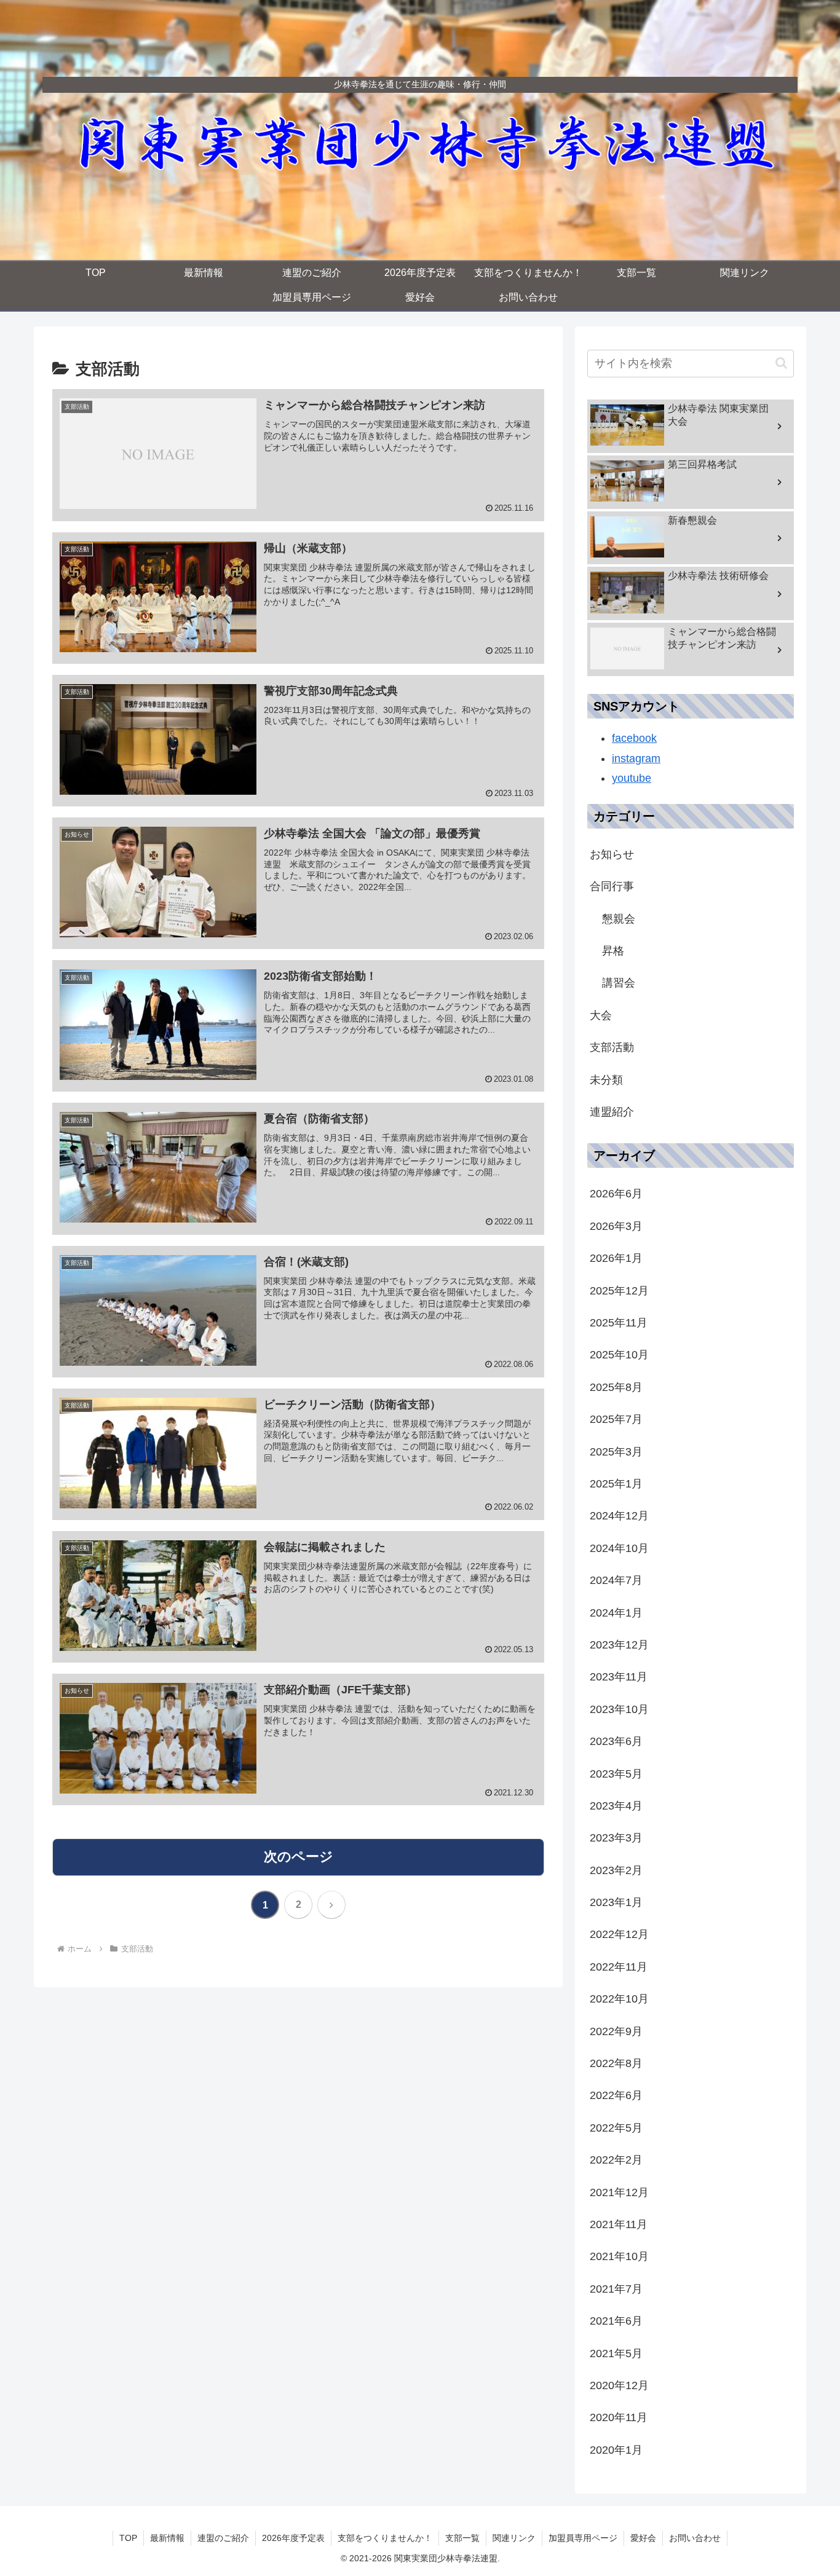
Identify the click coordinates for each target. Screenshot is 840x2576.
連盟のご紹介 (223, 2538)
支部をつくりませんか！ (385, 2538)
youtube (632, 778)
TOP (128, 2538)
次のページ (299, 1857)
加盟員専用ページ (583, 2538)
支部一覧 (462, 2538)
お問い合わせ (695, 2538)
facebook (634, 738)
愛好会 (643, 2538)
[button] (781, 363)
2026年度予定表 (293, 2538)
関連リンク (514, 2538)
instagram (636, 758)
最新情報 (167, 2538)
